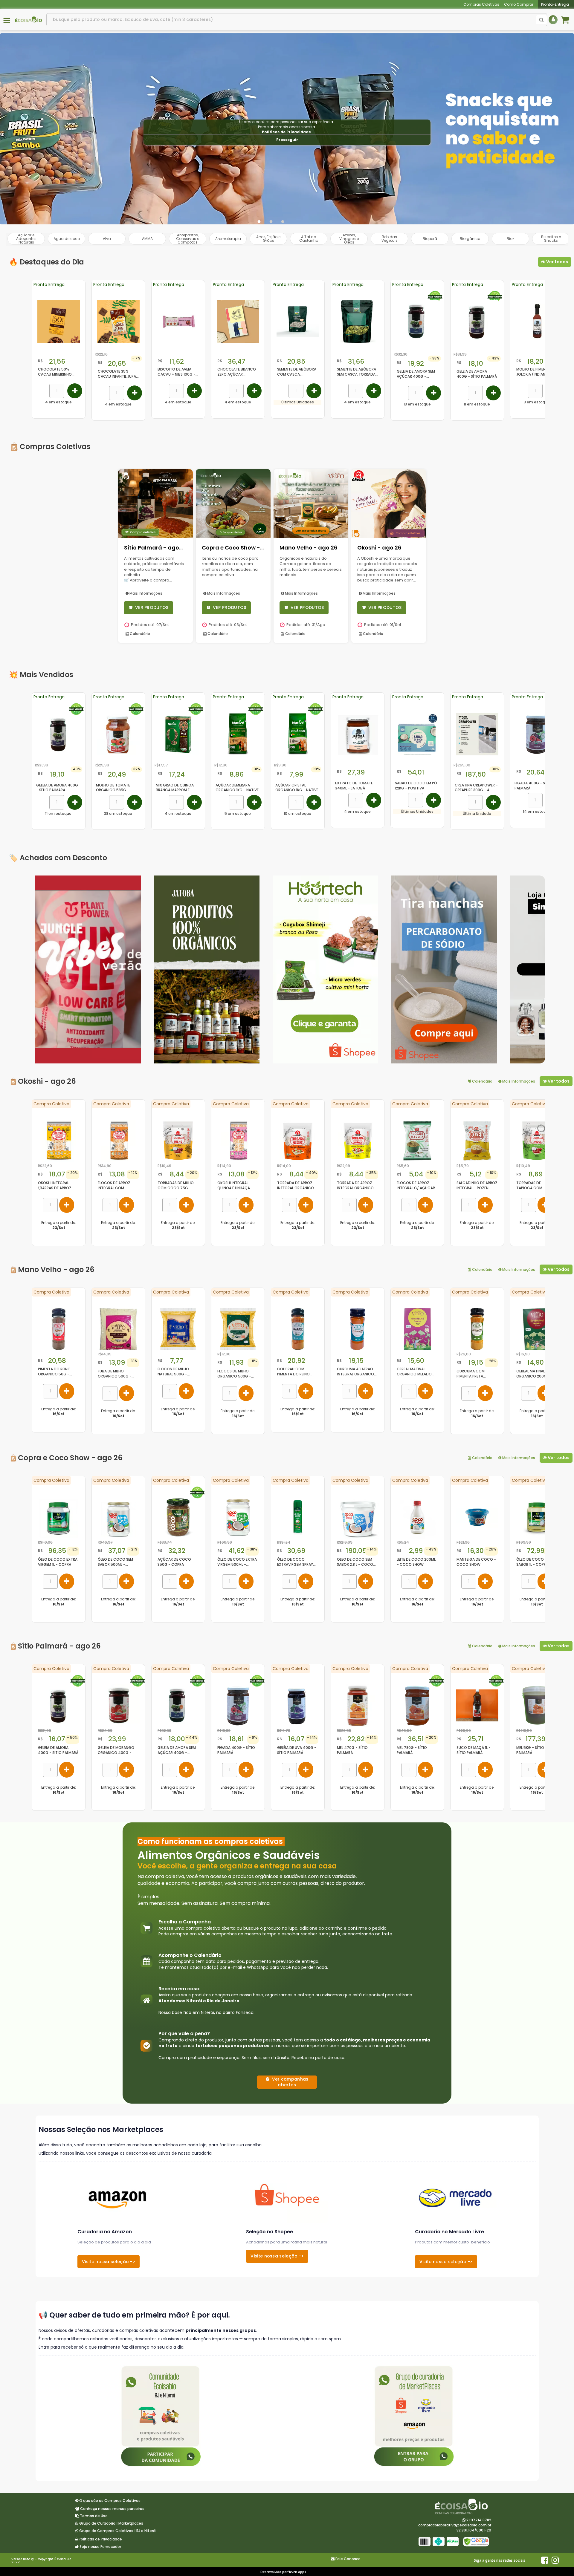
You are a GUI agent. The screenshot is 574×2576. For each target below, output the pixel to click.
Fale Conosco (348, 2559)
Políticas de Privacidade (286, 132)
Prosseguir (287, 140)
